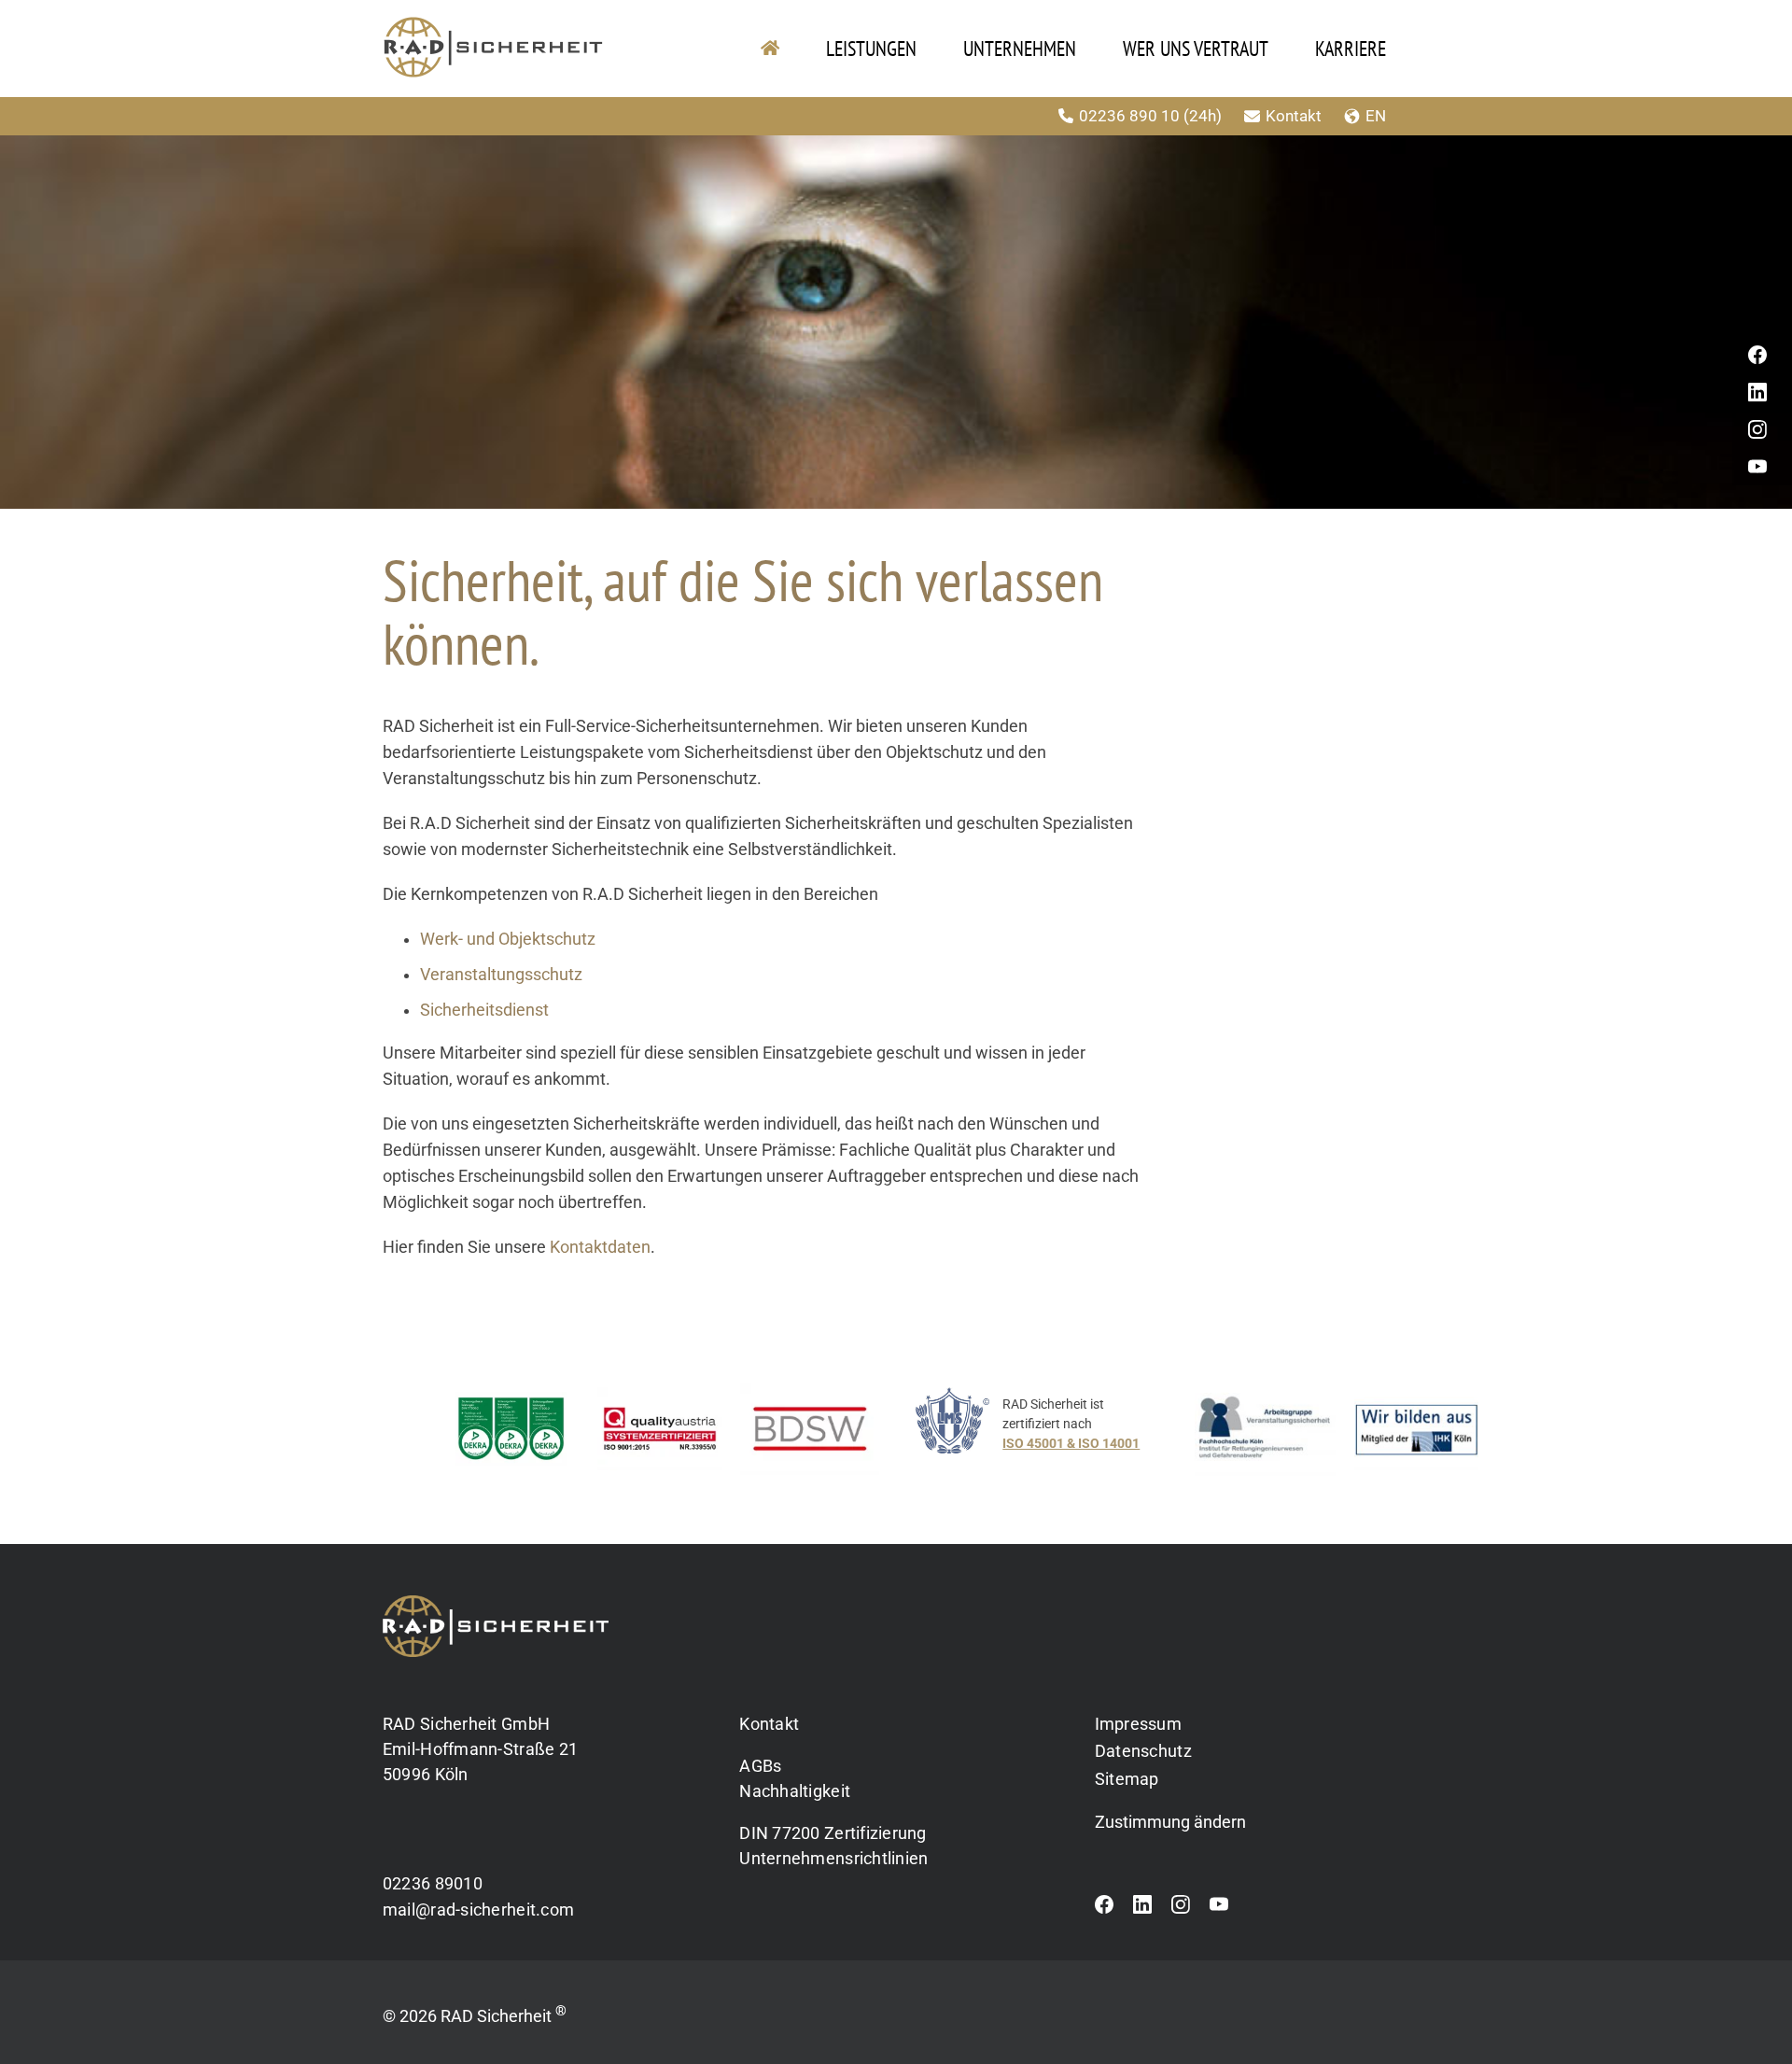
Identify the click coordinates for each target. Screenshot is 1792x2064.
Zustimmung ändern (1170, 1822)
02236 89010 (433, 1883)
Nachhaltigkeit (795, 1791)
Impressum (1138, 1724)
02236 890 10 (1153, 116)
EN (1399, 116)
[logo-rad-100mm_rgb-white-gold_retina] (496, 1603)
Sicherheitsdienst (484, 1010)
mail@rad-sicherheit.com (478, 1910)
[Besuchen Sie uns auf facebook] (1104, 1909)
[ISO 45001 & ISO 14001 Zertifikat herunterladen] (1047, 1433)
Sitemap (1127, 1779)
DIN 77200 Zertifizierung (833, 1833)
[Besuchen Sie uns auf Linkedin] (1142, 1909)
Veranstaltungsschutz (501, 975)
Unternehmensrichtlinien (833, 1858)
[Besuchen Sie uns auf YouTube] (1219, 1909)
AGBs (760, 1766)
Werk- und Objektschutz (508, 939)
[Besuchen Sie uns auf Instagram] (1181, 1909)
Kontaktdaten (600, 1247)
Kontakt (1317, 116)
